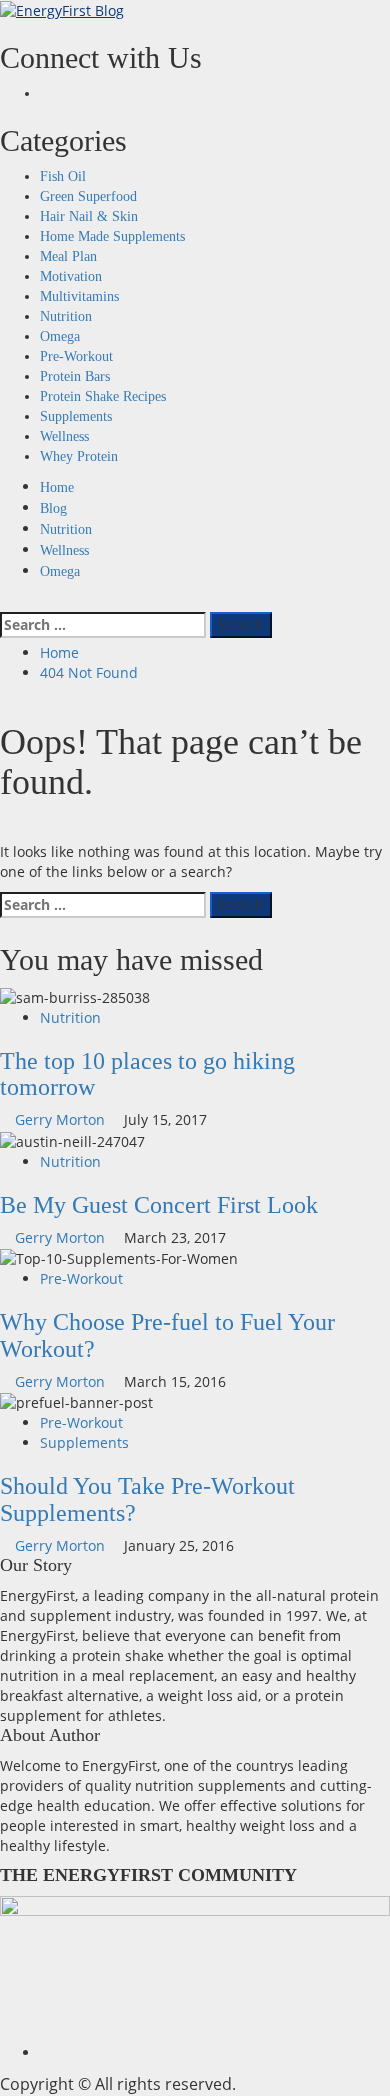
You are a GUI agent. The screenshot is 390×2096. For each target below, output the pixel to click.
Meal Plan (68, 256)
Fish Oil (63, 176)
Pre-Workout (76, 356)
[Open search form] (5, 601)
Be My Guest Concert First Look (159, 1205)
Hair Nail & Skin (89, 216)
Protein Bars (75, 376)
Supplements (76, 416)
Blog (53, 508)
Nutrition (66, 316)
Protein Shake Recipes (103, 396)
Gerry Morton (62, 1119)
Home (57, 487)
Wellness (64, 436)
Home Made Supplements (112, 236)
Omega (60, 336)
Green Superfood (88, 196)
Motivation (71, 276)
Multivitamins (79, 296)
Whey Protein (79, 456)
